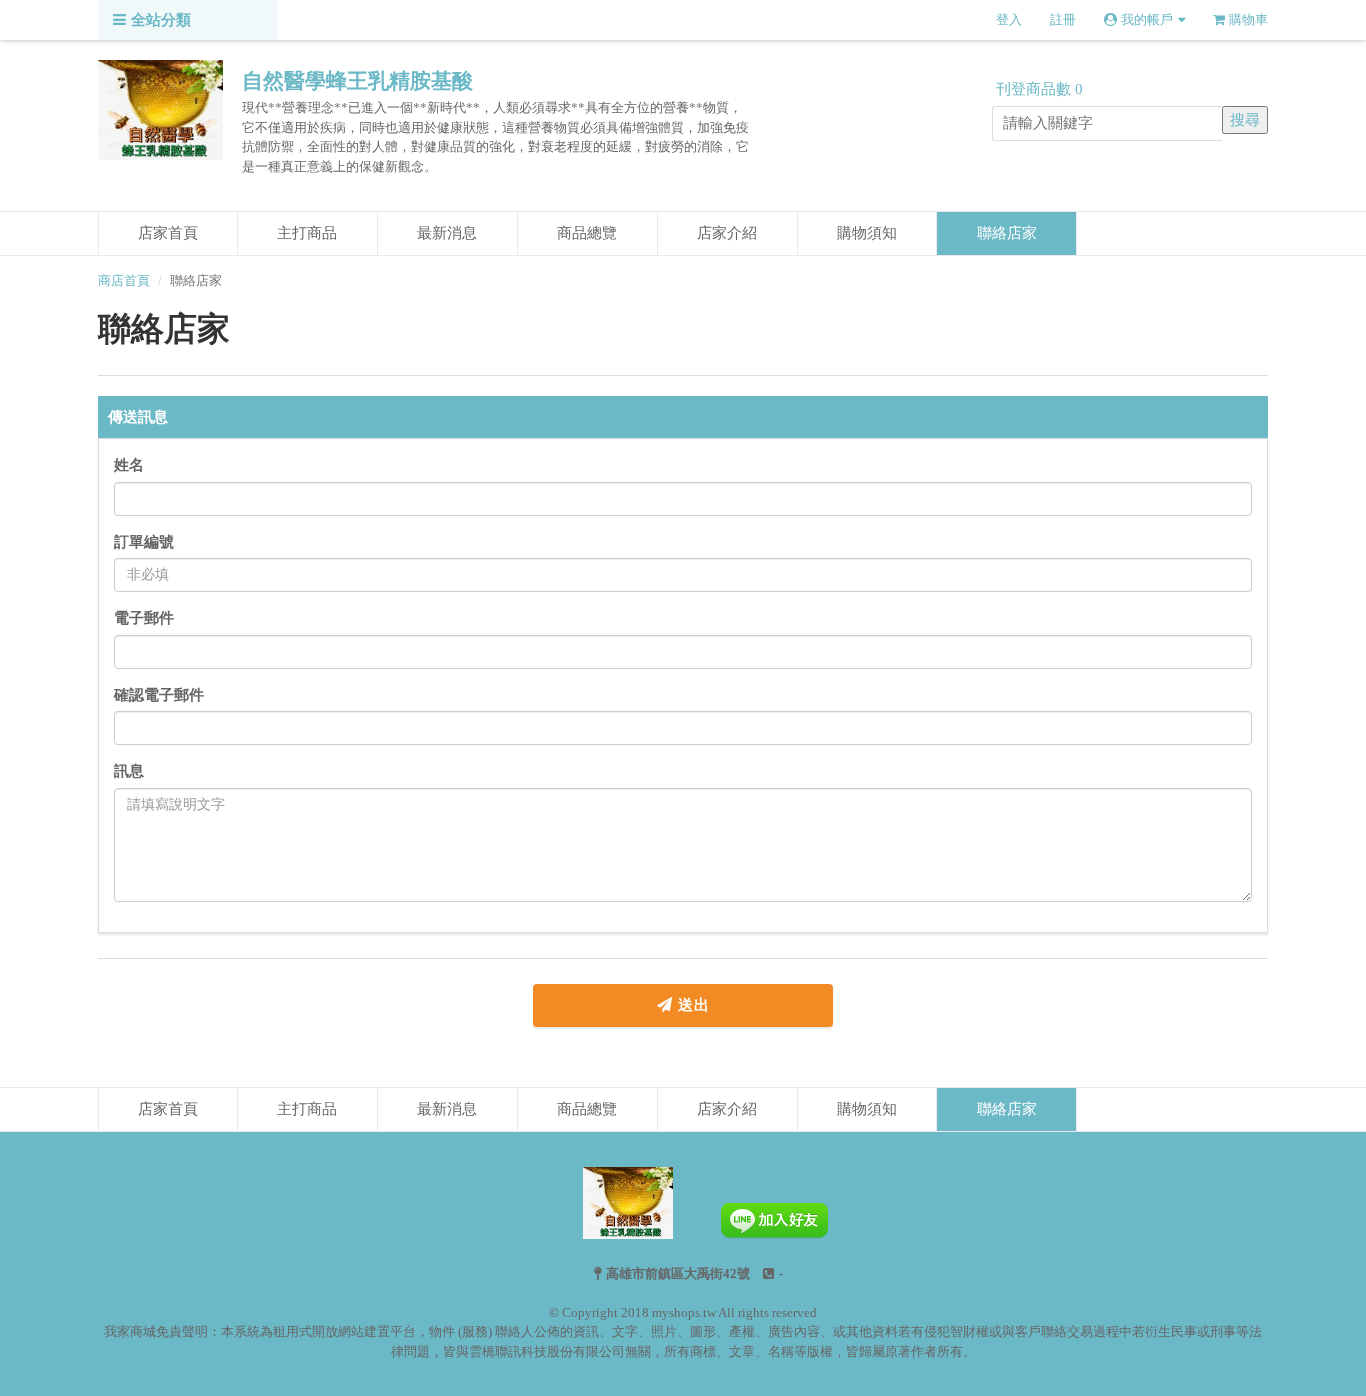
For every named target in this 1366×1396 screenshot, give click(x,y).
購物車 (1248, 19)
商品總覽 (587, 233)
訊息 (129, 771)
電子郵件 (144, 618)
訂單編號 (144, 542)
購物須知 (867, 233)
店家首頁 (168, 233)
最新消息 (447, 233)
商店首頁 (124, 280)
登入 (1009, 19)
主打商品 (307, 233)
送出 (691, 1005)
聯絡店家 (1007, 233)
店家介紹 (727, 233)
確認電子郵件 (159, 695)
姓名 (129, 465)
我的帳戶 (1147, 19)
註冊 (1063, 19)
